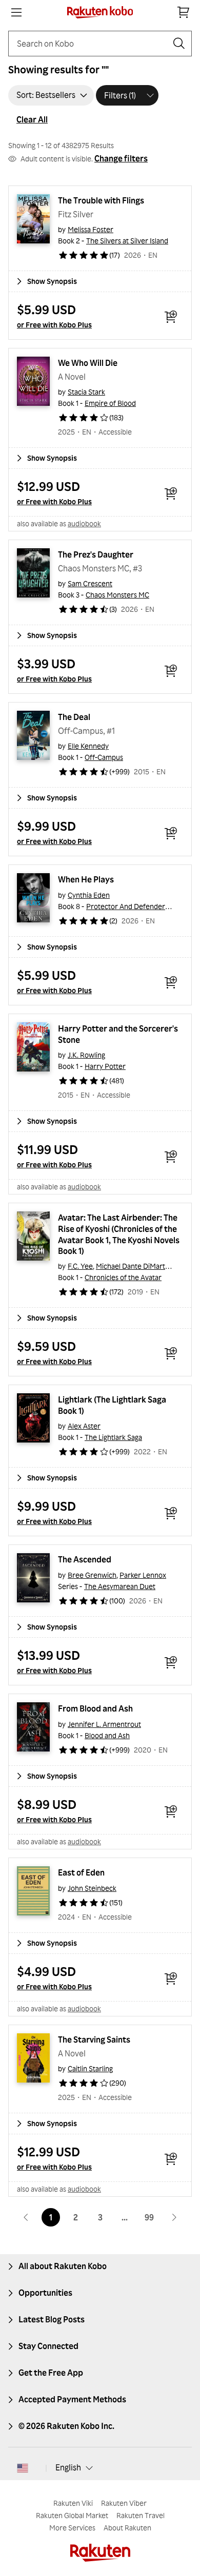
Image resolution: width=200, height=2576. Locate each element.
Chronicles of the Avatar (123, 1277)
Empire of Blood (110, 403)
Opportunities (45, 2293)
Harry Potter (105, 1066)
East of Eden (81, 1872)
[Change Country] (23, 2468)
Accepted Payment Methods (72, 2399)
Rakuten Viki (73, 2503)
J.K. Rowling (86, 1055)
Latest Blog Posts (52, 2319)
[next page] (174, 2217)
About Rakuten (127, 2528)
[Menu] (16, 12)
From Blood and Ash (95, 1708)
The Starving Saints (94, 2039)
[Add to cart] (171, 317)
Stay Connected (48, 2346)
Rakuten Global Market (72, 2515)
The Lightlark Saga (113, 1437)
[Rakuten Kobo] (100, 12)
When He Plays (86, 879)
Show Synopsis (52, 281)
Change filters (121, 158)
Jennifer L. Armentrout (104, 1724)
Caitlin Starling (90, 2068)
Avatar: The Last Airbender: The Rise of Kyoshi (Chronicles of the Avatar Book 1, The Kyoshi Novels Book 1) (119, 1234)
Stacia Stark (86, 392)
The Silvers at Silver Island (127, 241)
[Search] (179, 44)
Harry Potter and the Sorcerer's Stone (119, 1034)
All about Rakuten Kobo (63, 2266)
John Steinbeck (92, 1888)
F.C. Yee (80, 1266)
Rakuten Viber (124, 2503)
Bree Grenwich (92, 1575)
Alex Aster (84, 1426)
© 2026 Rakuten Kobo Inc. (66, 2426)
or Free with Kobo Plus (54, 325)
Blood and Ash (107, 1735)
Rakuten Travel (141, 2515)
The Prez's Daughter (96, 554)
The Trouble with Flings (101, 200)
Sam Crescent (90, 583)
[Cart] (184, 12)
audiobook (84, 523)
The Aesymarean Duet (120, 1586)
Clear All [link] (32, 119)
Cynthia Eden (89, 895)
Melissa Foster (91, 229)
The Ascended (85, 1559)
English (68, 2467)
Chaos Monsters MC (117, 595)
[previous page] (26, 2217)
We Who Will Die (88, 363)
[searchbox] (92, 44)
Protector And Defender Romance (142, 906)
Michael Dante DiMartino (135, 1266)
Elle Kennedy (88, 746)
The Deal (74, 717)
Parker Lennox (143, 1575)
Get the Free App (51, 2373)
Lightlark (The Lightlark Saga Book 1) (113, 1405)
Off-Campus (104, 757)
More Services (72, 2528)
